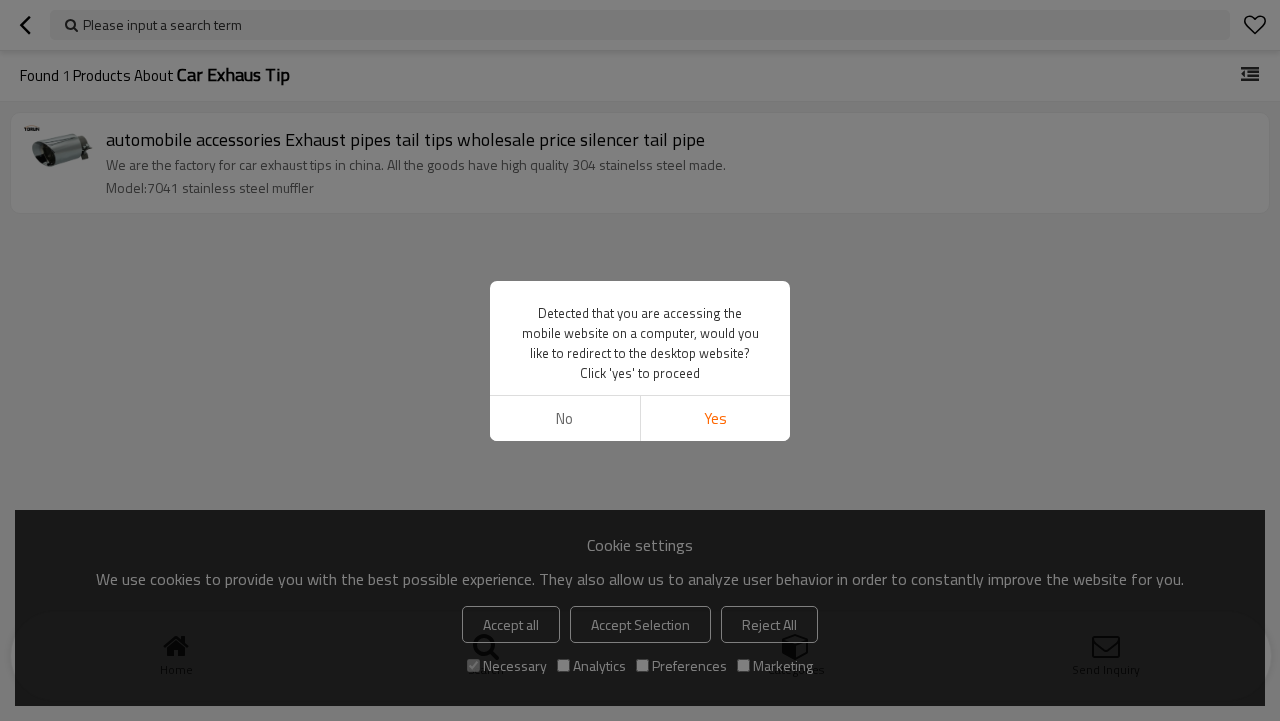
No (564, 418)
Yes (715, 418)
